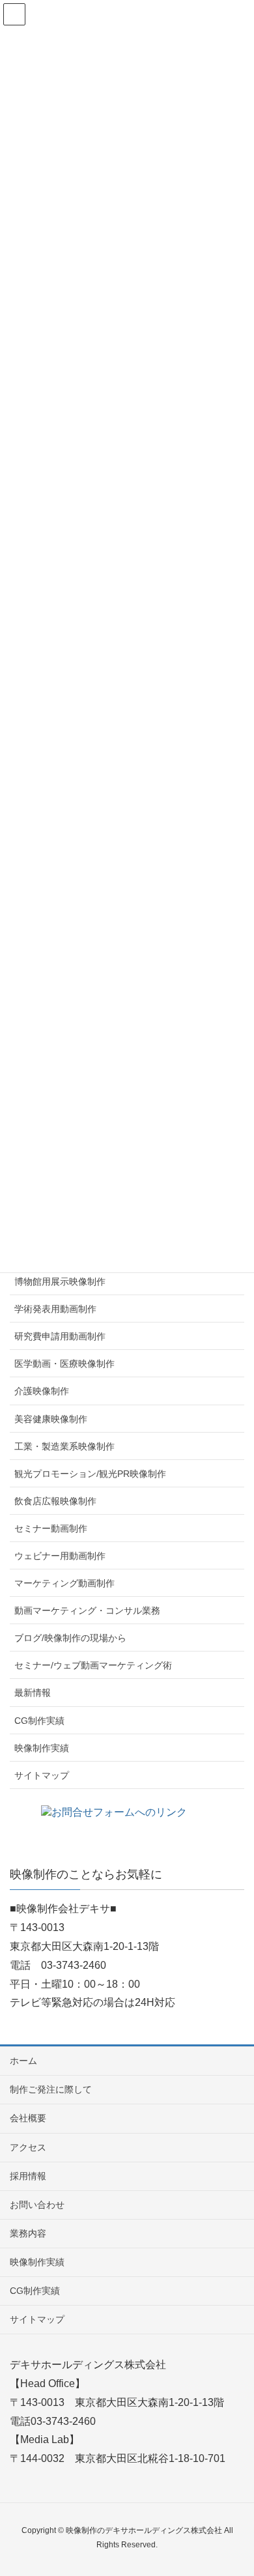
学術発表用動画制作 (55, 1309)
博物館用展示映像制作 (60, 1281)
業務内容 (28, 2233)
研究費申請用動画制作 (60, 1336)
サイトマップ (42, 1775)
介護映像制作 (42, 1391)
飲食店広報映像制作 (55, 1501)
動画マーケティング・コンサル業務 (87, 1610)
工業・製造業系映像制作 (64, 1446)
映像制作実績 (42, 1748)
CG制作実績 (39, 1721)
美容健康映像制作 (51, 1419)
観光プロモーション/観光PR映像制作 (90, 1474)
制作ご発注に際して (51, 2089)
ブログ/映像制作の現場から (70, 1638)
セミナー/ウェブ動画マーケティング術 (93, 1665)
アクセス (28, 2147)
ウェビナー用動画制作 (60, 1556)
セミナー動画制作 (51, 1528)
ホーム (23, 2061)
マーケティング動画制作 (64, 1583)
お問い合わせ (37, 2205)
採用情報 (28, 2176)
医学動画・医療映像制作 (64, 1364)
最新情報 (33, 1693)
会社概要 (28, 2118)
